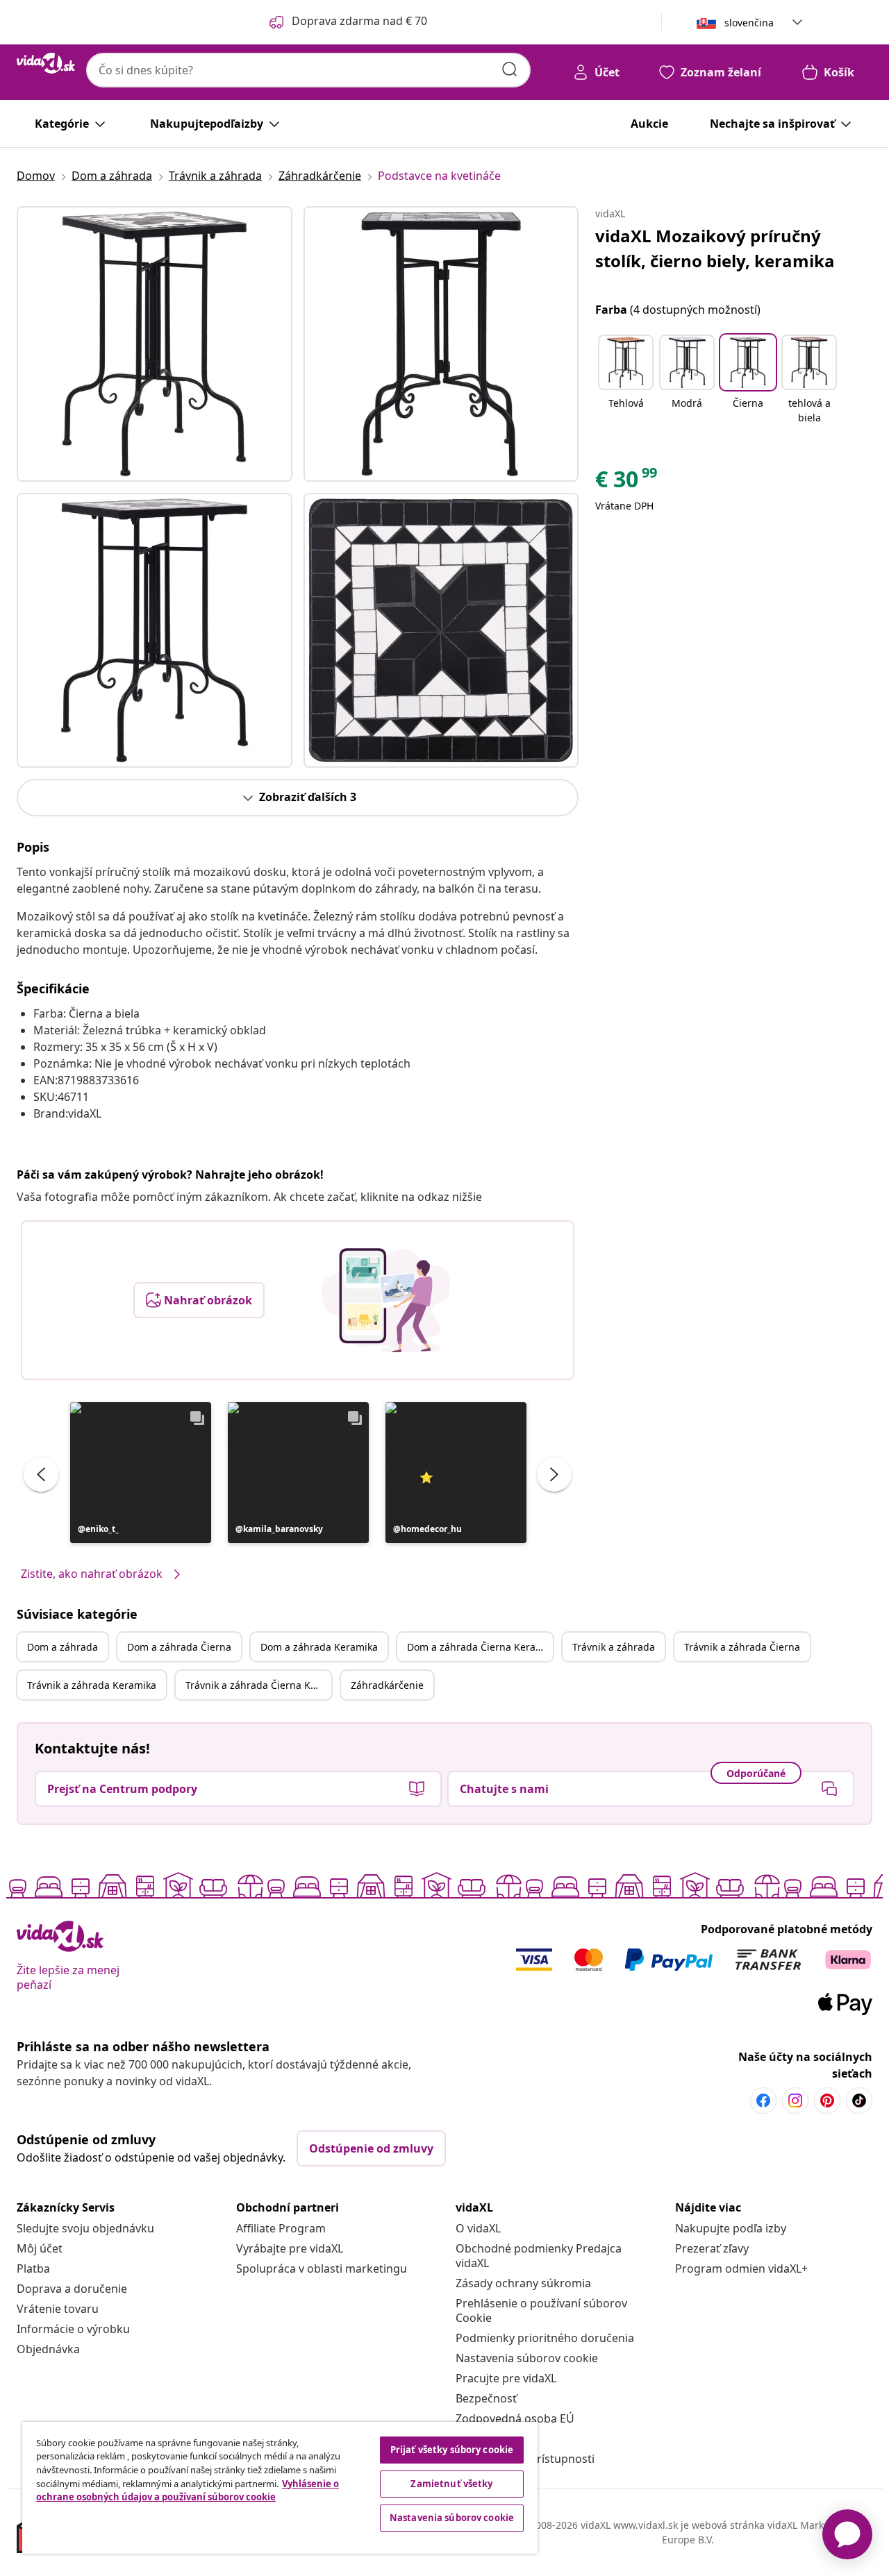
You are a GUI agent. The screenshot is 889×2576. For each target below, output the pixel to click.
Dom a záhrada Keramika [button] (319, 1647)
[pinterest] (827, 2101)
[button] (141, 1473)
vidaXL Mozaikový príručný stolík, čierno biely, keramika (715, 248)
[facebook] (763, 2101)
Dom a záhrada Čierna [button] (179, 1647)
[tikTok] (859, 2101)
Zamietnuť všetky (451, 2484)
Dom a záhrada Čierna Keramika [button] (480, 1647)
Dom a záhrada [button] (63, 1647)
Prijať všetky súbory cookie (452, 2450)
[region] (280, 2488)
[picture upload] (386, 1300)
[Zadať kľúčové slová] (510, 69)
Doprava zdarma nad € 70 (359, 21)
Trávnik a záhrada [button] (614, 1647)
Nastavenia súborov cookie (527, 2358)
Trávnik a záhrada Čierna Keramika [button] (258, 1685)
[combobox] (308, 70)
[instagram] (795, 2101)
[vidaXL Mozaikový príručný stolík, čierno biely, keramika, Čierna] (155, 344)
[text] (627, 482)
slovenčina (749, 23)
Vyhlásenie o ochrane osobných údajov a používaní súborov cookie (188, 2491)
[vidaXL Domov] (46, 63)
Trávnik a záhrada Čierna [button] (742, 1647)
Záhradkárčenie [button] (387, 1685)
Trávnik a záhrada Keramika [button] (92, 1685)
